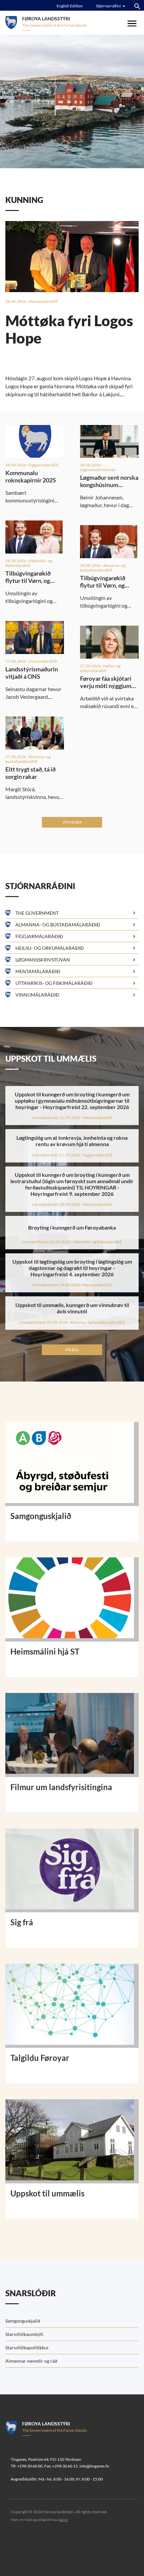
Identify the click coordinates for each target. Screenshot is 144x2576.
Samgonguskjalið (23, 2321)
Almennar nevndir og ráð (31, 2361)
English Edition (70, 6)
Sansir (63, 2520)
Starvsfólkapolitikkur (27, 2347)
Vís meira (72, 822)
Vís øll (72, 1350)
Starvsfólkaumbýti (24, 2334)
